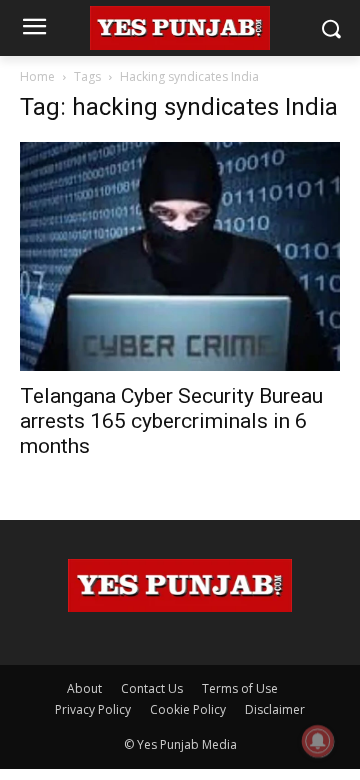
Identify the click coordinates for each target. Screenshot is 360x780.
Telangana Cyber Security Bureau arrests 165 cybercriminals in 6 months (171, 421)
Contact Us (152, 688)
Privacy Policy (93, 709)
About (84, 688)
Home (37, 76)
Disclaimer (275, 709)
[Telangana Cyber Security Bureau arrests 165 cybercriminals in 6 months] (180, 256)
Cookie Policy (188, 709)
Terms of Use (240, 688)
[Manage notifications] (318, 741)
